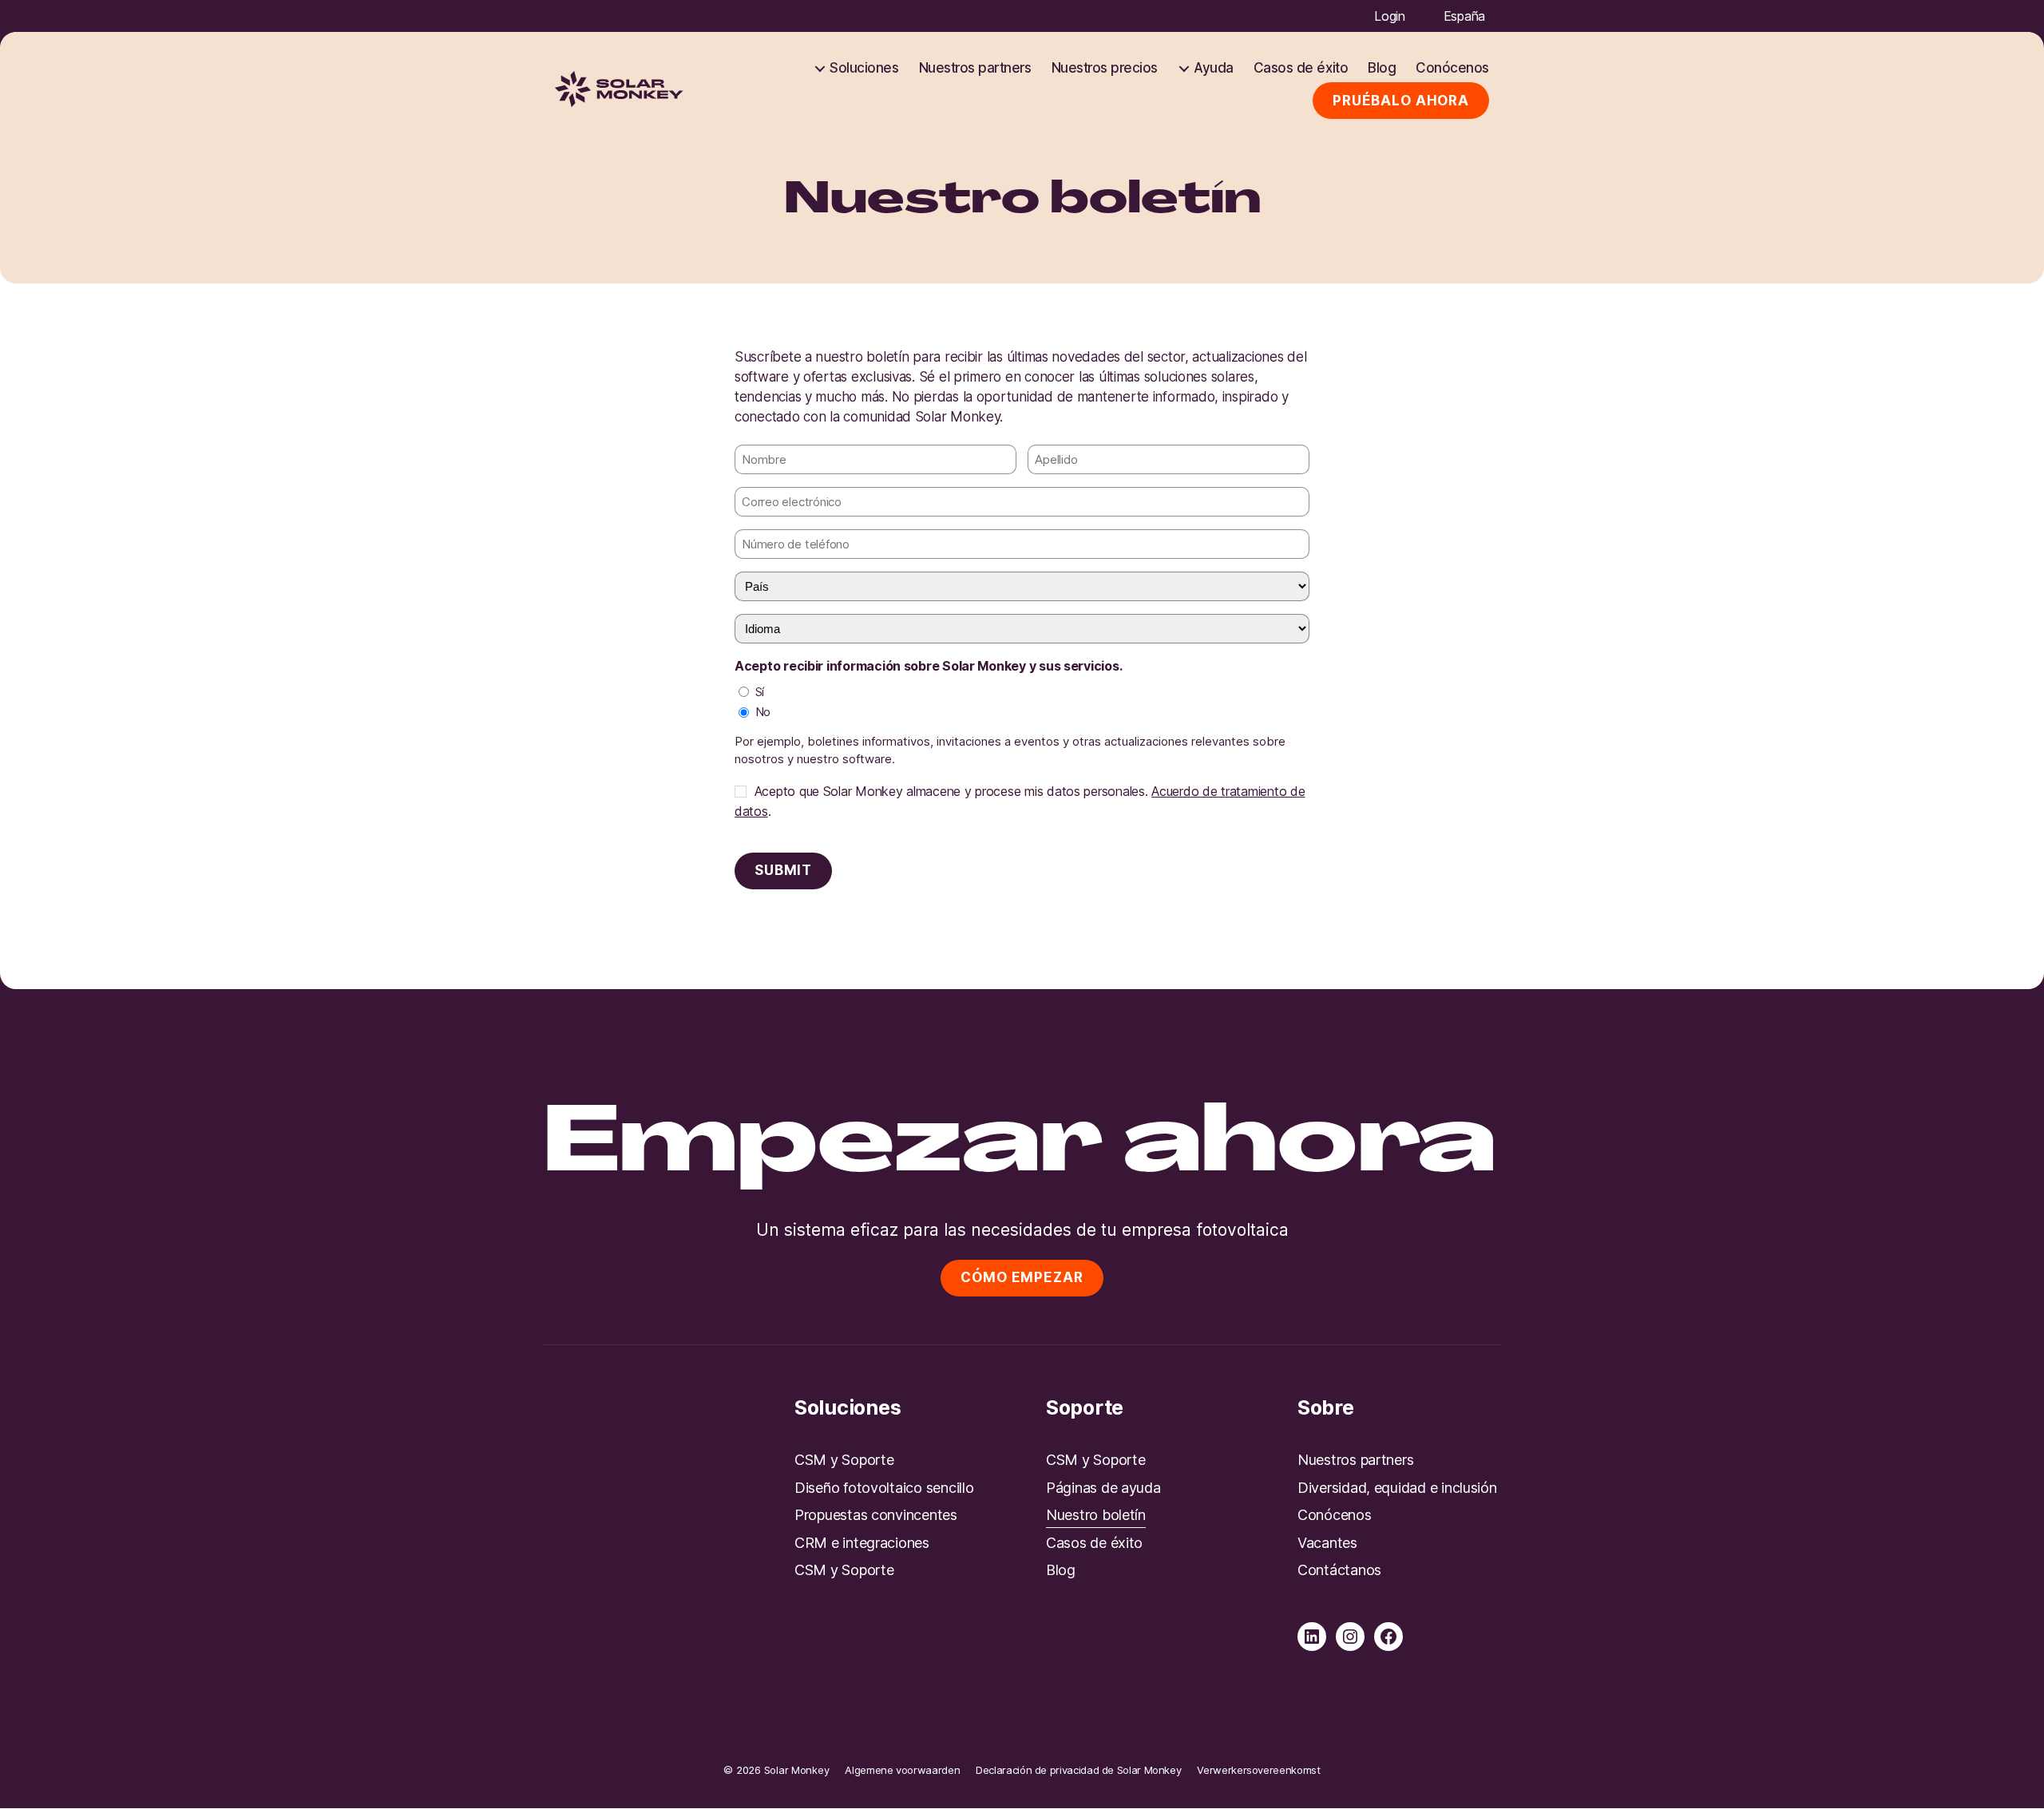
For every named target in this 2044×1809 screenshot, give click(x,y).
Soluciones (864, 68)
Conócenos (1452, 68)
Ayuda (1214, 68)
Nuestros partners (975, 68)
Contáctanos (1339, 1570)
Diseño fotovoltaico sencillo (884, 1488)
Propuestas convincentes (876, 1515)
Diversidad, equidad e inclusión (1397, 1488)
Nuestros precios (1105, 68)
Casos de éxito (1301, 68)
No (763, 712)
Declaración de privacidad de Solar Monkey (1078, 1770)
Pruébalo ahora (1401, 101)
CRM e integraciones (862, 1543)
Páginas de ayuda (1103, 1488)
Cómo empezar (1022, 1277)
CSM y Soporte (844, 1460)
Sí (760, 692)
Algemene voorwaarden (902, 1770)
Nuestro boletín (1096, 1515)
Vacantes (1327, 1543)
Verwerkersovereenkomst (1258, 1770)
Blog (1382, 68)
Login (1390, 16)
